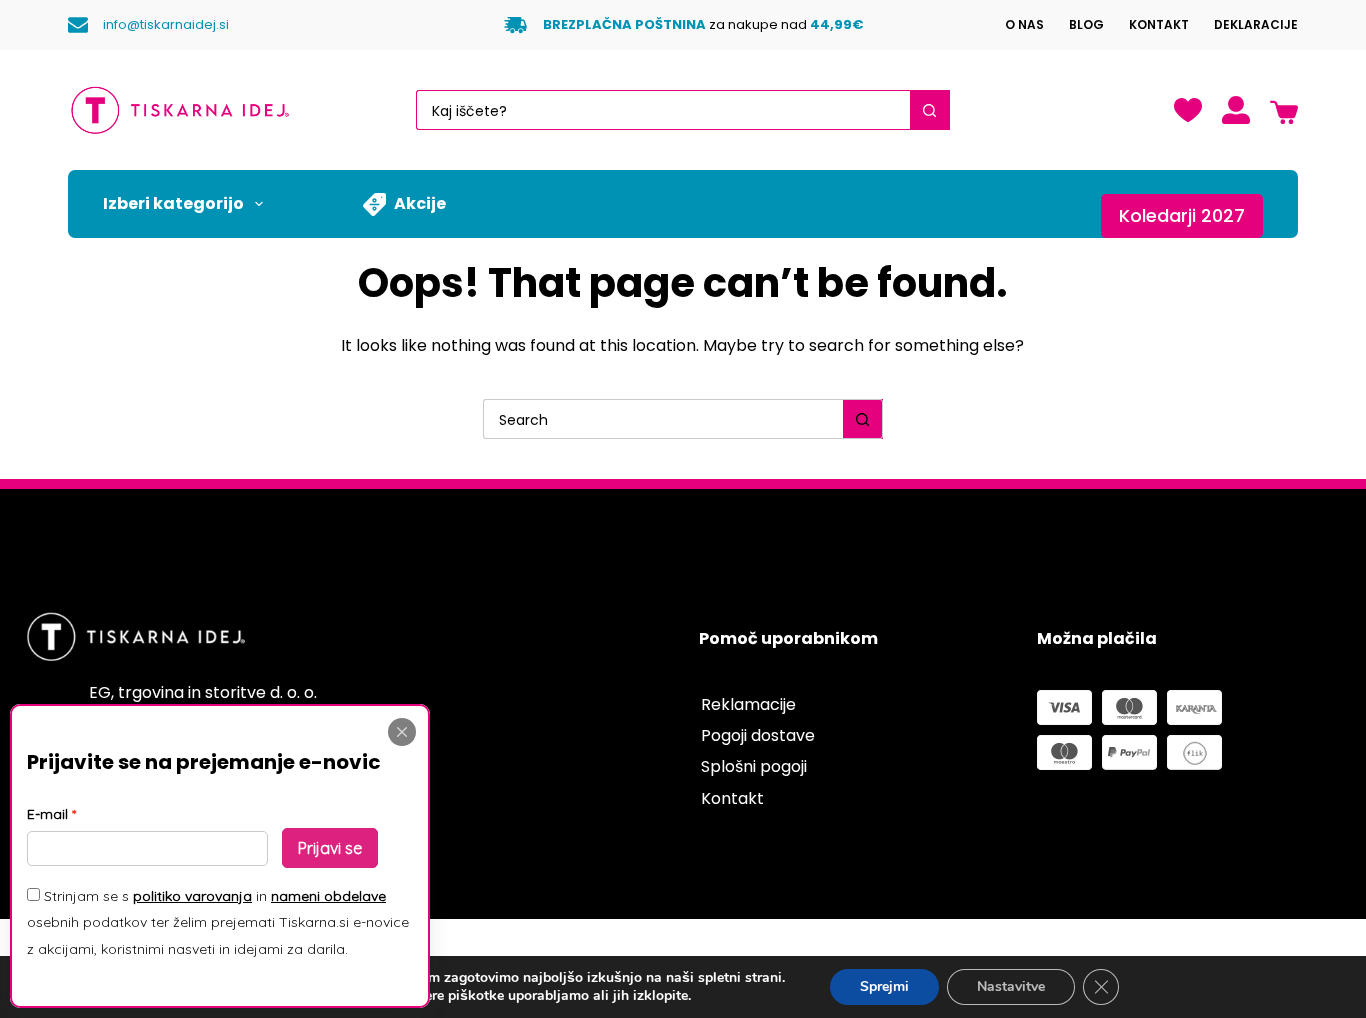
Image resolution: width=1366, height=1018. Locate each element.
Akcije (420, 203)
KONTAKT (1159, 24)
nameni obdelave (328, 896)
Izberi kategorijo (173, 203)
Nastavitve (1011, 986)
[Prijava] (1236, 110)
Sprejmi (884, 986)
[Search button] (930, 110)
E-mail (47, 814)
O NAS (1024, 24)
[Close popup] (402, 732)
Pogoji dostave (758, 735)
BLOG (1086, 24)
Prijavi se (330, 848)
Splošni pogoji (754, 766)
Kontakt (732, 798)
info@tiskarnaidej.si (166, 24)
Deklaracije (1256, 24)
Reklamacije (748, 704)
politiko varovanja (192, 896)
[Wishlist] (1188, 110)
